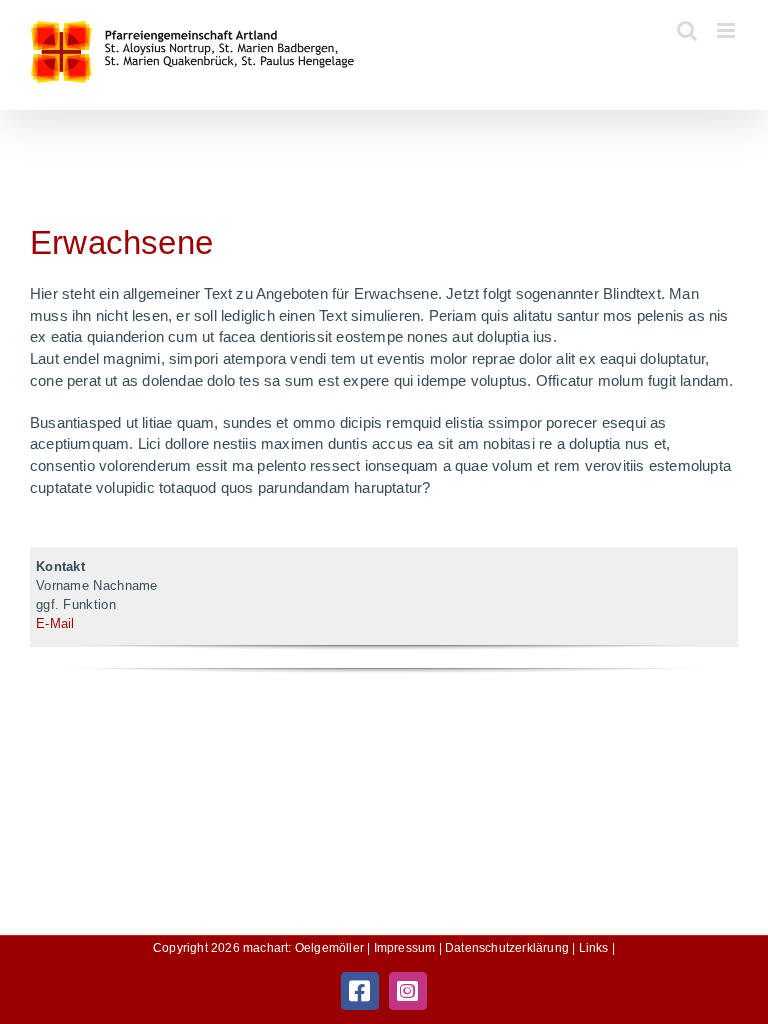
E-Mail (55, 623)
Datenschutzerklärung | (512, 948)
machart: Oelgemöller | (308, 948)
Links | (597, 948)
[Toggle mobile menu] (727, 30)
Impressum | (409, 948)
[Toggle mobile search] (687, 30)
